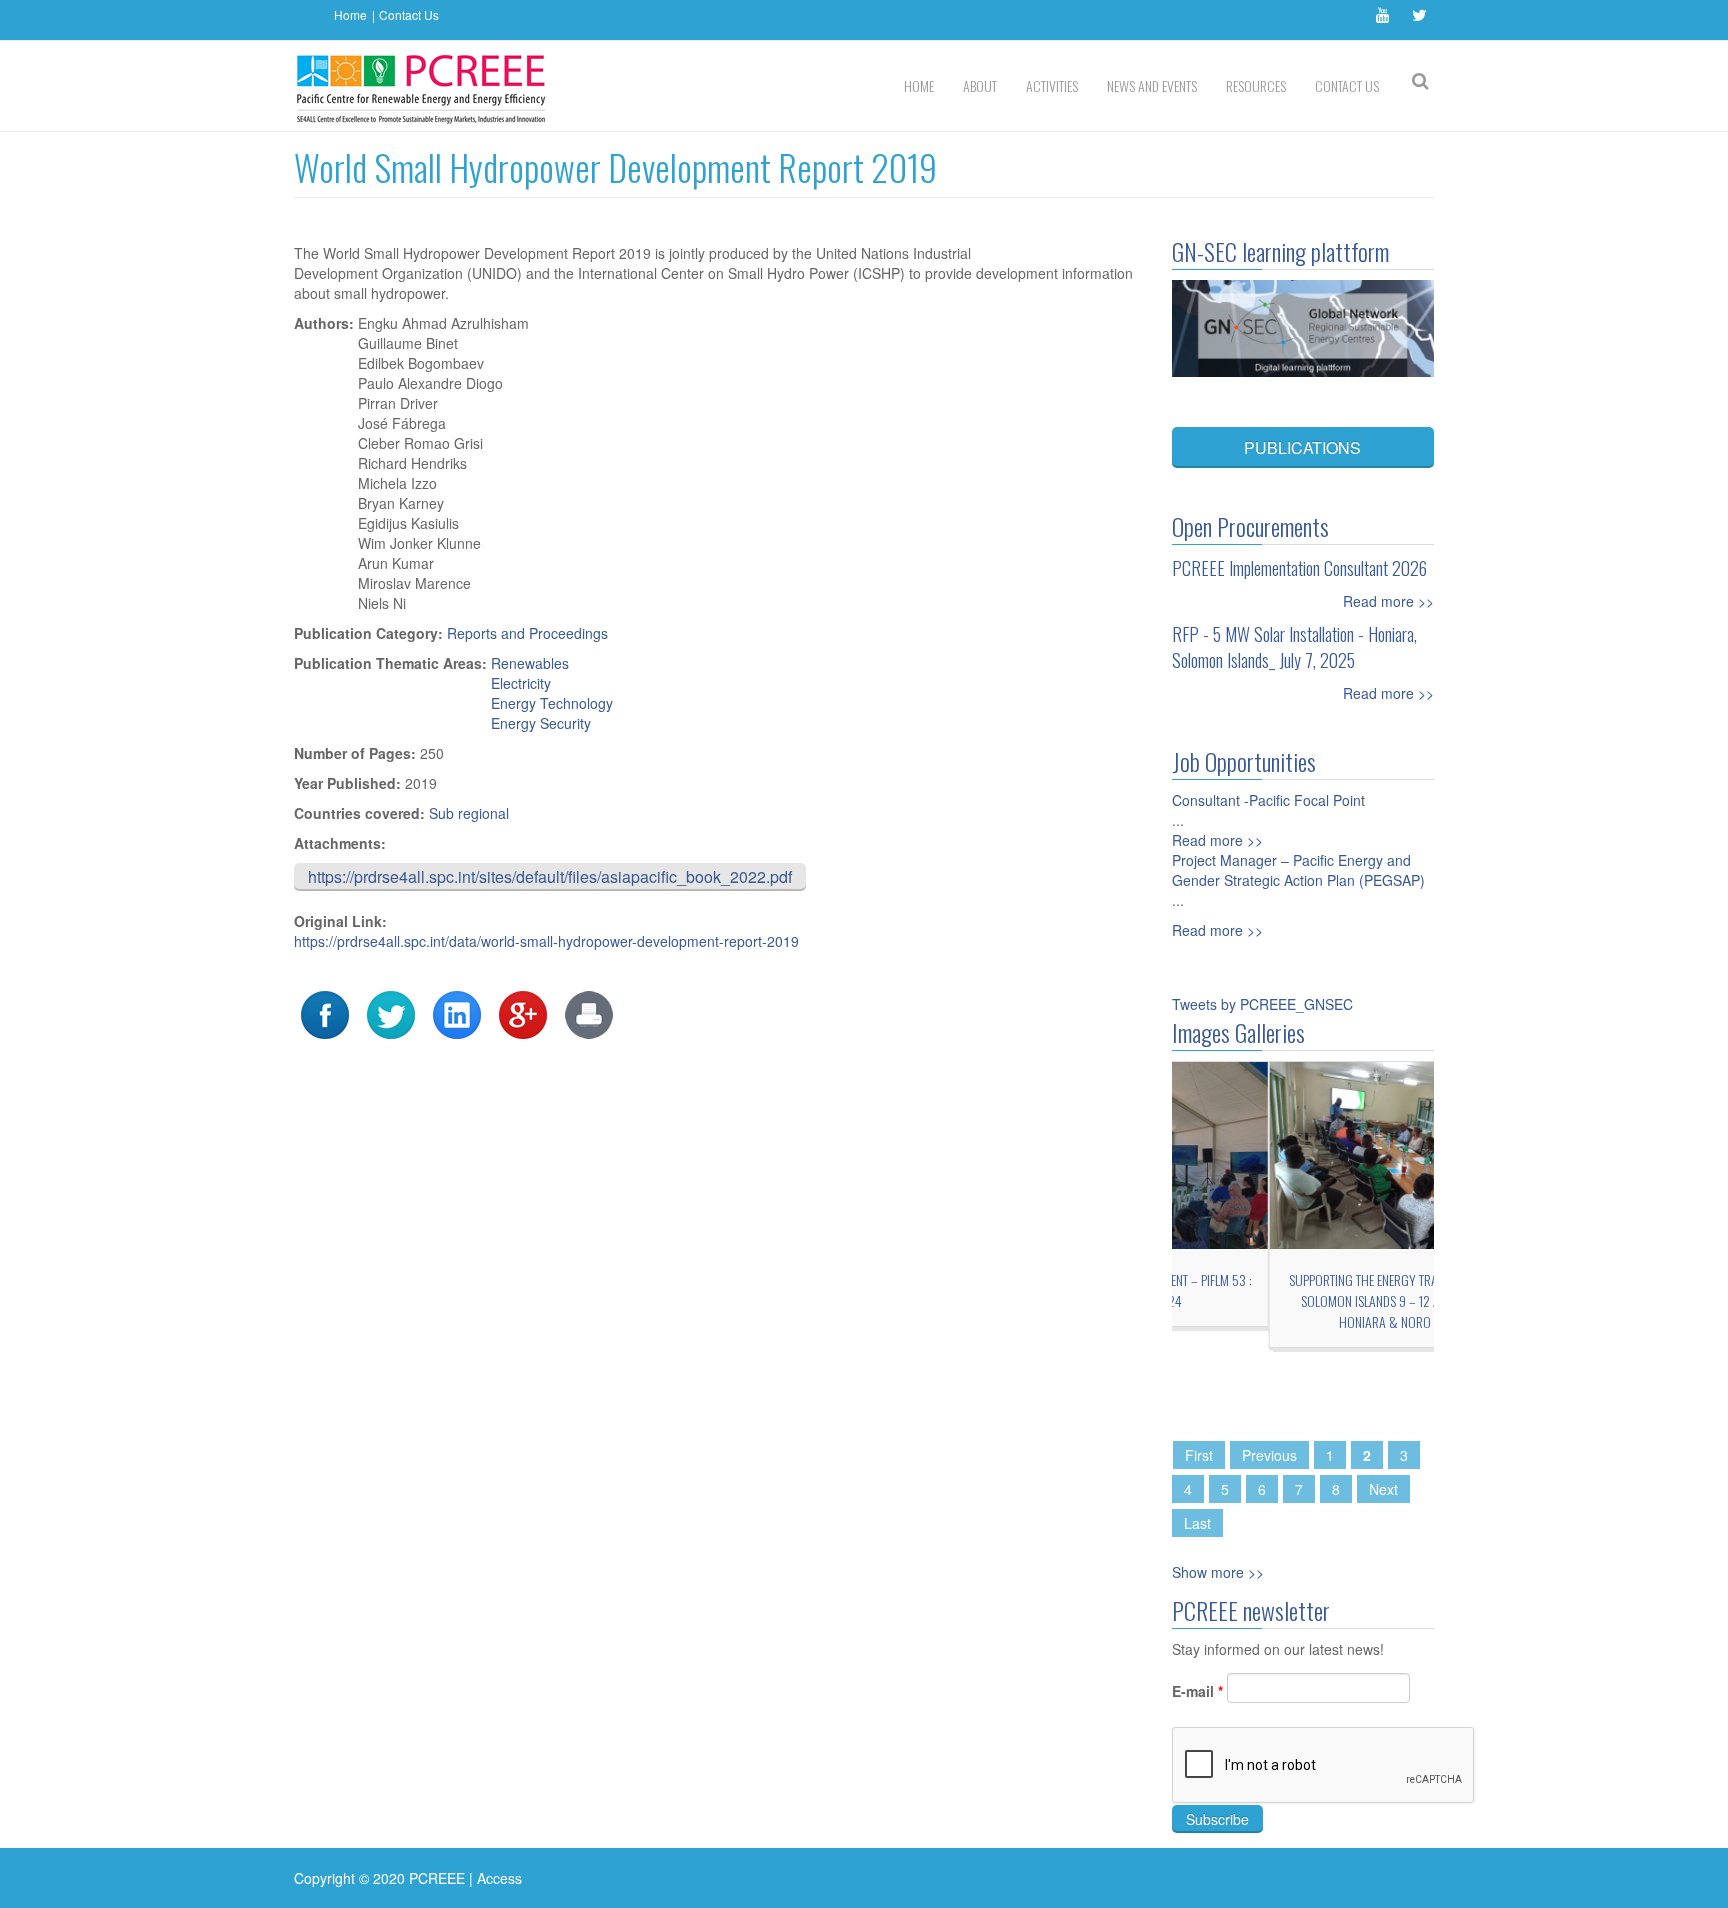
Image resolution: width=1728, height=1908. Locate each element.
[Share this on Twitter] (391, 1013)
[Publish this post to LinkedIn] (457, 1013)
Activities (1052, 85)
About (980, 85)
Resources (1256, 85)
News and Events (1152, 85)
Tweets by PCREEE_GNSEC (1262, 1004)
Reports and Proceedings (527, 633)
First (1199, 1455)
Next (1383, 1489)
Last (1197, 1523)
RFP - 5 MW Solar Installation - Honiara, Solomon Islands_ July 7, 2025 (1294, 647)
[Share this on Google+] (523, 1013)
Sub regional (469, 813)
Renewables (530, 663)
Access (499, 1878)
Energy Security (541, 723)
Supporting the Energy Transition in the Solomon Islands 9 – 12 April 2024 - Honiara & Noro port (1303, 1300)
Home (350, 14)
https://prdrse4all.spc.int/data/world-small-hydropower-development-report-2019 (546, 941)
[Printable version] (589, 1013)
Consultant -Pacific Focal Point (1268, 800)
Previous (1269, 1455)
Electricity (521, 683)
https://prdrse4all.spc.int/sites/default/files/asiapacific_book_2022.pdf (550, 876)
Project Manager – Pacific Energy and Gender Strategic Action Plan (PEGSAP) (1298, 870)
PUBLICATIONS (1302, 447)
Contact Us (409, 14)
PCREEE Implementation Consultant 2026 (1299, 568)
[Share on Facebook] (325, 1013)
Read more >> (1388, 601)
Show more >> (1218, 1572)
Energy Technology (552, 703)
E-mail (1197, 1691)
